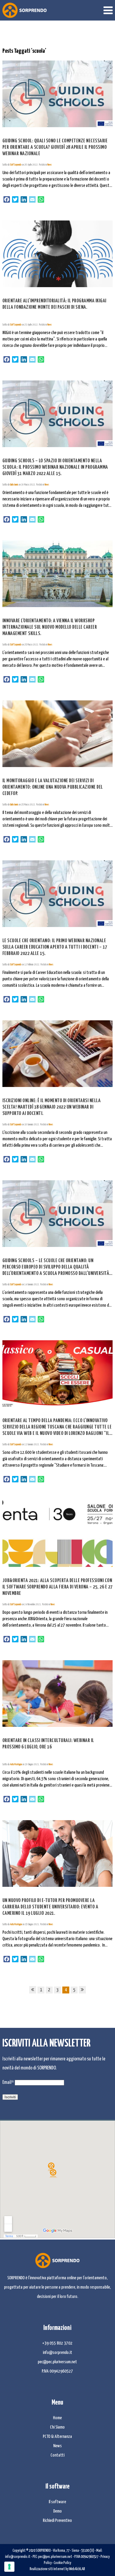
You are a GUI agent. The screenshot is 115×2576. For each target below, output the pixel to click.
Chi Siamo (57, 2427)
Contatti (57, 2455)
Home (57, 2418)
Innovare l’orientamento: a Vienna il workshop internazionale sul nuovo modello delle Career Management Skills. (50, 627)
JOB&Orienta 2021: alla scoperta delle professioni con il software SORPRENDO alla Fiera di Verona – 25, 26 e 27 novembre (57, 1587)
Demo (57, 2511)
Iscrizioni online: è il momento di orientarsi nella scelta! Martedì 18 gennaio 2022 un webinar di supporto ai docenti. (52, 1107)
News (49, 165)
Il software (57, 2502)
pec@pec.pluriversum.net (57, 2362)
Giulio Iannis (14, 485)
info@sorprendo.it (57, 2353)
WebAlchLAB (77, 2569)
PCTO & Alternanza (57, 2437)
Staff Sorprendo (16, 165)
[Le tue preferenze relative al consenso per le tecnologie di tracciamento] (9, 2567)
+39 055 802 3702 (57, 2343)
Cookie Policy (62, 2563)
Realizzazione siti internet (47, 2569)
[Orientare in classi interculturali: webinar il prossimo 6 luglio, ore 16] (58, 1693)
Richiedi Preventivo (57, 2521)
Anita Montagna (16, 1764)
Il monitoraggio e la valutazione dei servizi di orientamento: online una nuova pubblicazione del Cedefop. (53, 787)
